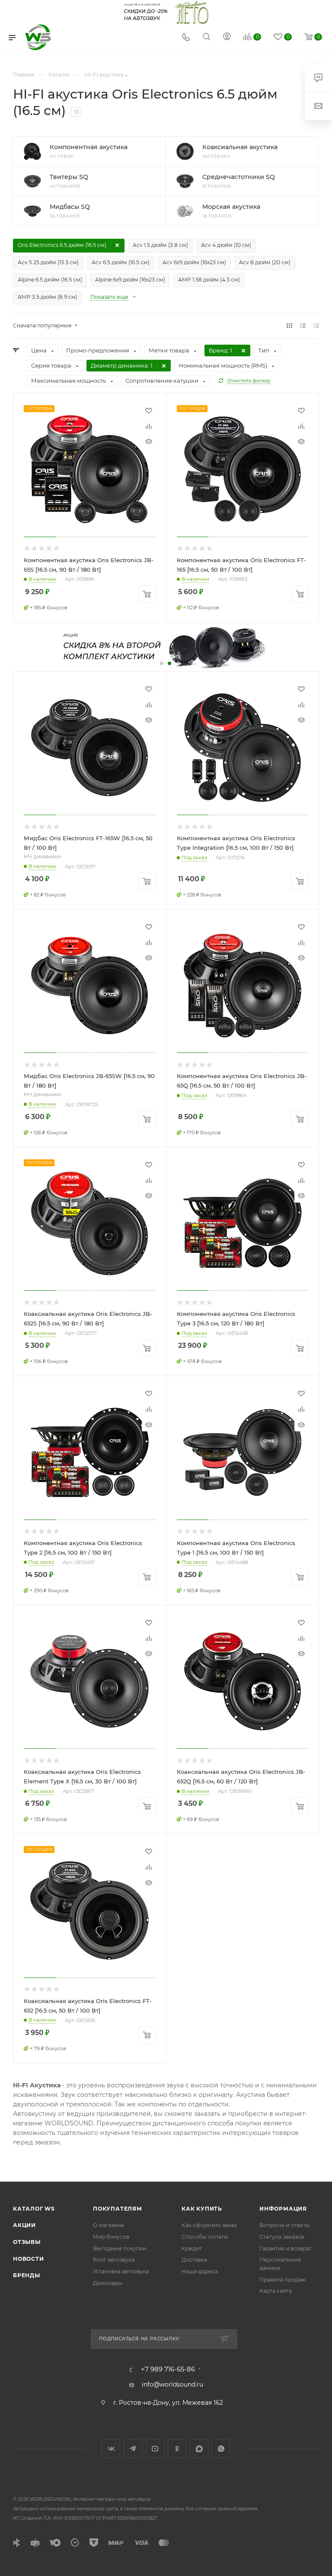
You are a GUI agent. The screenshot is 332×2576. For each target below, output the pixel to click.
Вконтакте (111, 2449)
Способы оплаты (205, 2237)
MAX (199, 2449)
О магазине (109, 2225)
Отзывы (27, 2242)
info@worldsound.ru (172, 2384)
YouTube (155, 2449)
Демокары (108, 2283)
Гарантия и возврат (286, 2248)
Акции (24, 2225)
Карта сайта (276, 2291)
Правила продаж (283, 2280)
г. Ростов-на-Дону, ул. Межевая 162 (168, 2403)
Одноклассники (177, 2449)
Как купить (202, 2209)
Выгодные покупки (120, 2248)
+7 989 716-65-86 (168, 2370)
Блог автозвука (114, 2260)
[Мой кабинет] (227, 38)
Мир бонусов (111, 2237)
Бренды (27, 2275)
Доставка (194, 2260)
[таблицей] (316, 326)
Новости (29, 2259)
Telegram (133, 2449)
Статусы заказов (282, 2237)
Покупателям (118, 2209)
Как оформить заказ (209, 2225)
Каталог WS (34, 2209)
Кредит (192, 2248)
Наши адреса (200, 2271)
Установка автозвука (121, 2271)
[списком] (303, 326)
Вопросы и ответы (285, 2225)
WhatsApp (221, 2449)
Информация (283, 2209)
